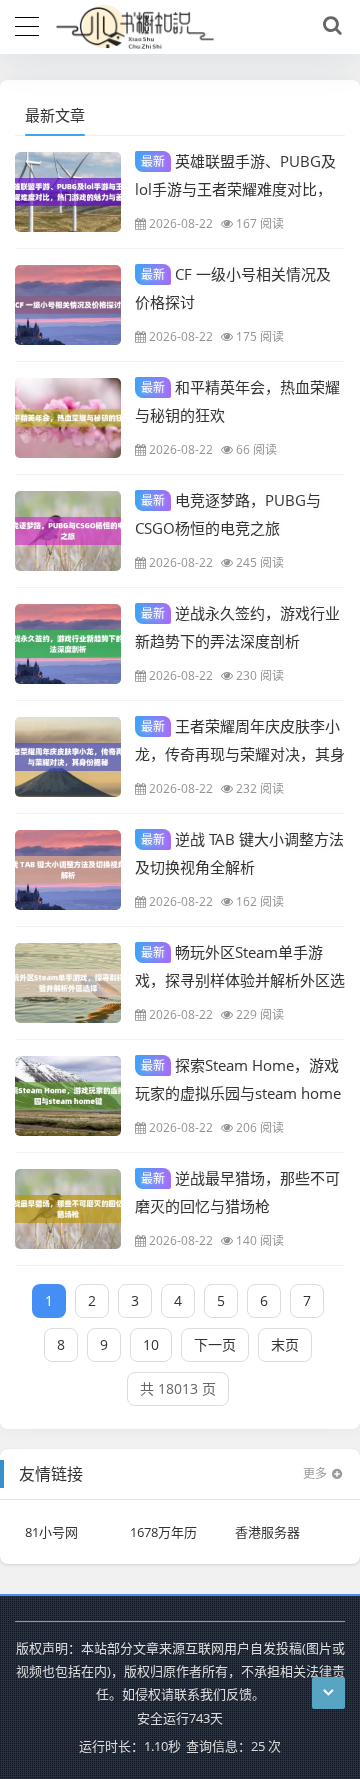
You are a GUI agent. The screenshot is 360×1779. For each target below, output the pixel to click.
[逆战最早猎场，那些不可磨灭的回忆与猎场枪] (68, 1209)
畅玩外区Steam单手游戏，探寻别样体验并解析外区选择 (240, 979)
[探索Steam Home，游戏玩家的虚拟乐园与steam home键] (68, 1096)
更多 (315, 1473)
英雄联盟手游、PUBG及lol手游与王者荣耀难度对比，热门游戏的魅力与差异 (235, 188)
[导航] (27, 24)
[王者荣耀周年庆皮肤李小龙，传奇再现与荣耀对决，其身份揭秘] (68, 757)
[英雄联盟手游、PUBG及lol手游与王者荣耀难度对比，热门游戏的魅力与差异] (68, 192)
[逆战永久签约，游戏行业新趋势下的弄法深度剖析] (68, 644)
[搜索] (329, 26)
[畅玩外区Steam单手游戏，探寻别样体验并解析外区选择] (68, 983)
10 (151, 1344)
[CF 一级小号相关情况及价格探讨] (68, 305)
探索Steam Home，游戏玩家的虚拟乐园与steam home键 (238, 1092)
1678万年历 (163, 1532)
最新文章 (55, 115)
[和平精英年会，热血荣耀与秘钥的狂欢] (68, 418)
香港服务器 (267, 1532)
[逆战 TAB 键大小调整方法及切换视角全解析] (68, 870)
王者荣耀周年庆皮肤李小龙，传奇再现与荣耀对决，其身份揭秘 (240, 753)
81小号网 (51, 1532)
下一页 (215, 1344)
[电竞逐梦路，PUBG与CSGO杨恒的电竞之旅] (68, 531)
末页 (285, 1344)
